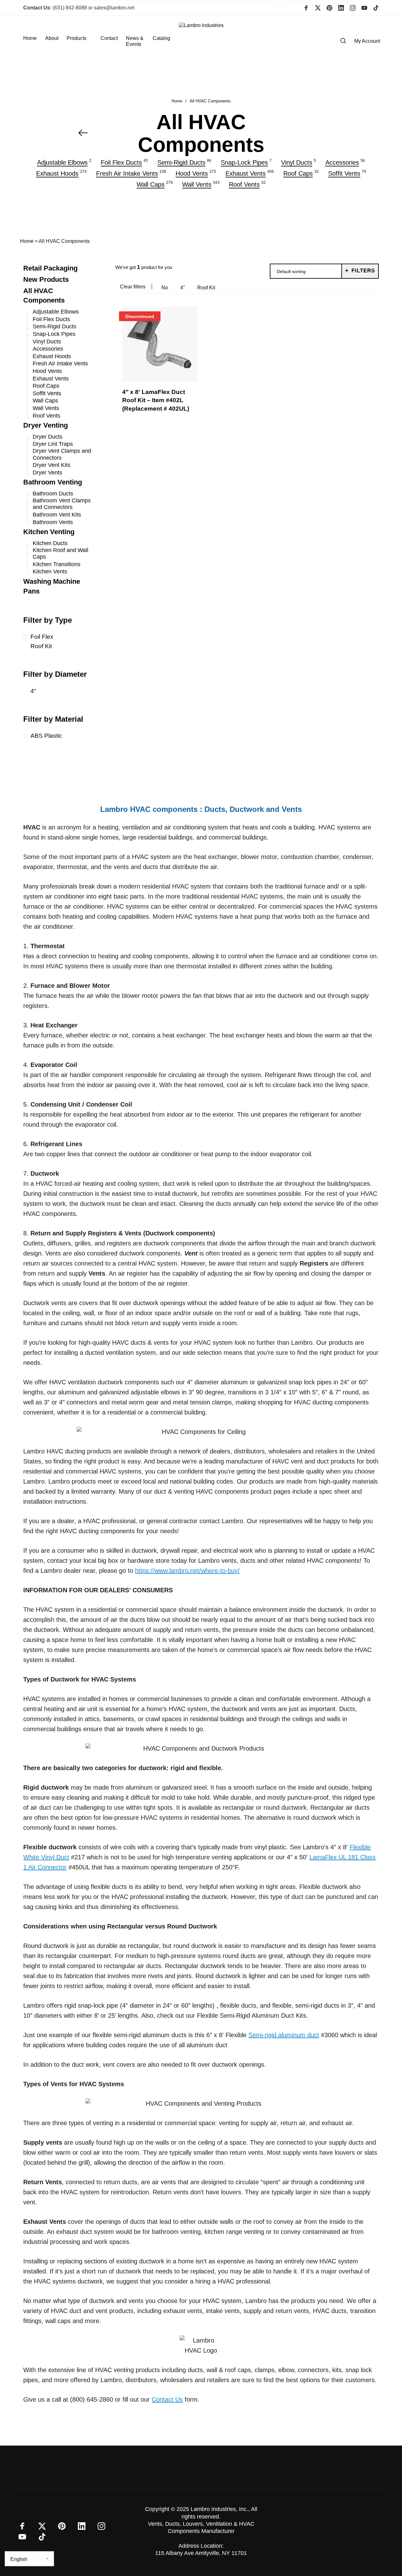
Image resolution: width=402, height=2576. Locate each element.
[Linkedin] (341, 8)
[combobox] (306, 271)
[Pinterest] (329, 8)
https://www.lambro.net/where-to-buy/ (187, 1571)
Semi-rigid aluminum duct (284, 2035)
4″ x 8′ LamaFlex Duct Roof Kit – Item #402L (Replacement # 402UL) (156, 400)
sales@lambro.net (114, 8)
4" (183, 288)
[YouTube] (364, 8)
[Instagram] (353, 8)
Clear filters (133, 287)
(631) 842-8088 (55, 8)
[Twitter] (318, 8)
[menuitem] (34, 41)
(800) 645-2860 (92, 2399)
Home (177, 101)
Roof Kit (206, 288)
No (165, 288)
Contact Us (167, 2399)
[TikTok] (376, 8)
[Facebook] (306, 8)
